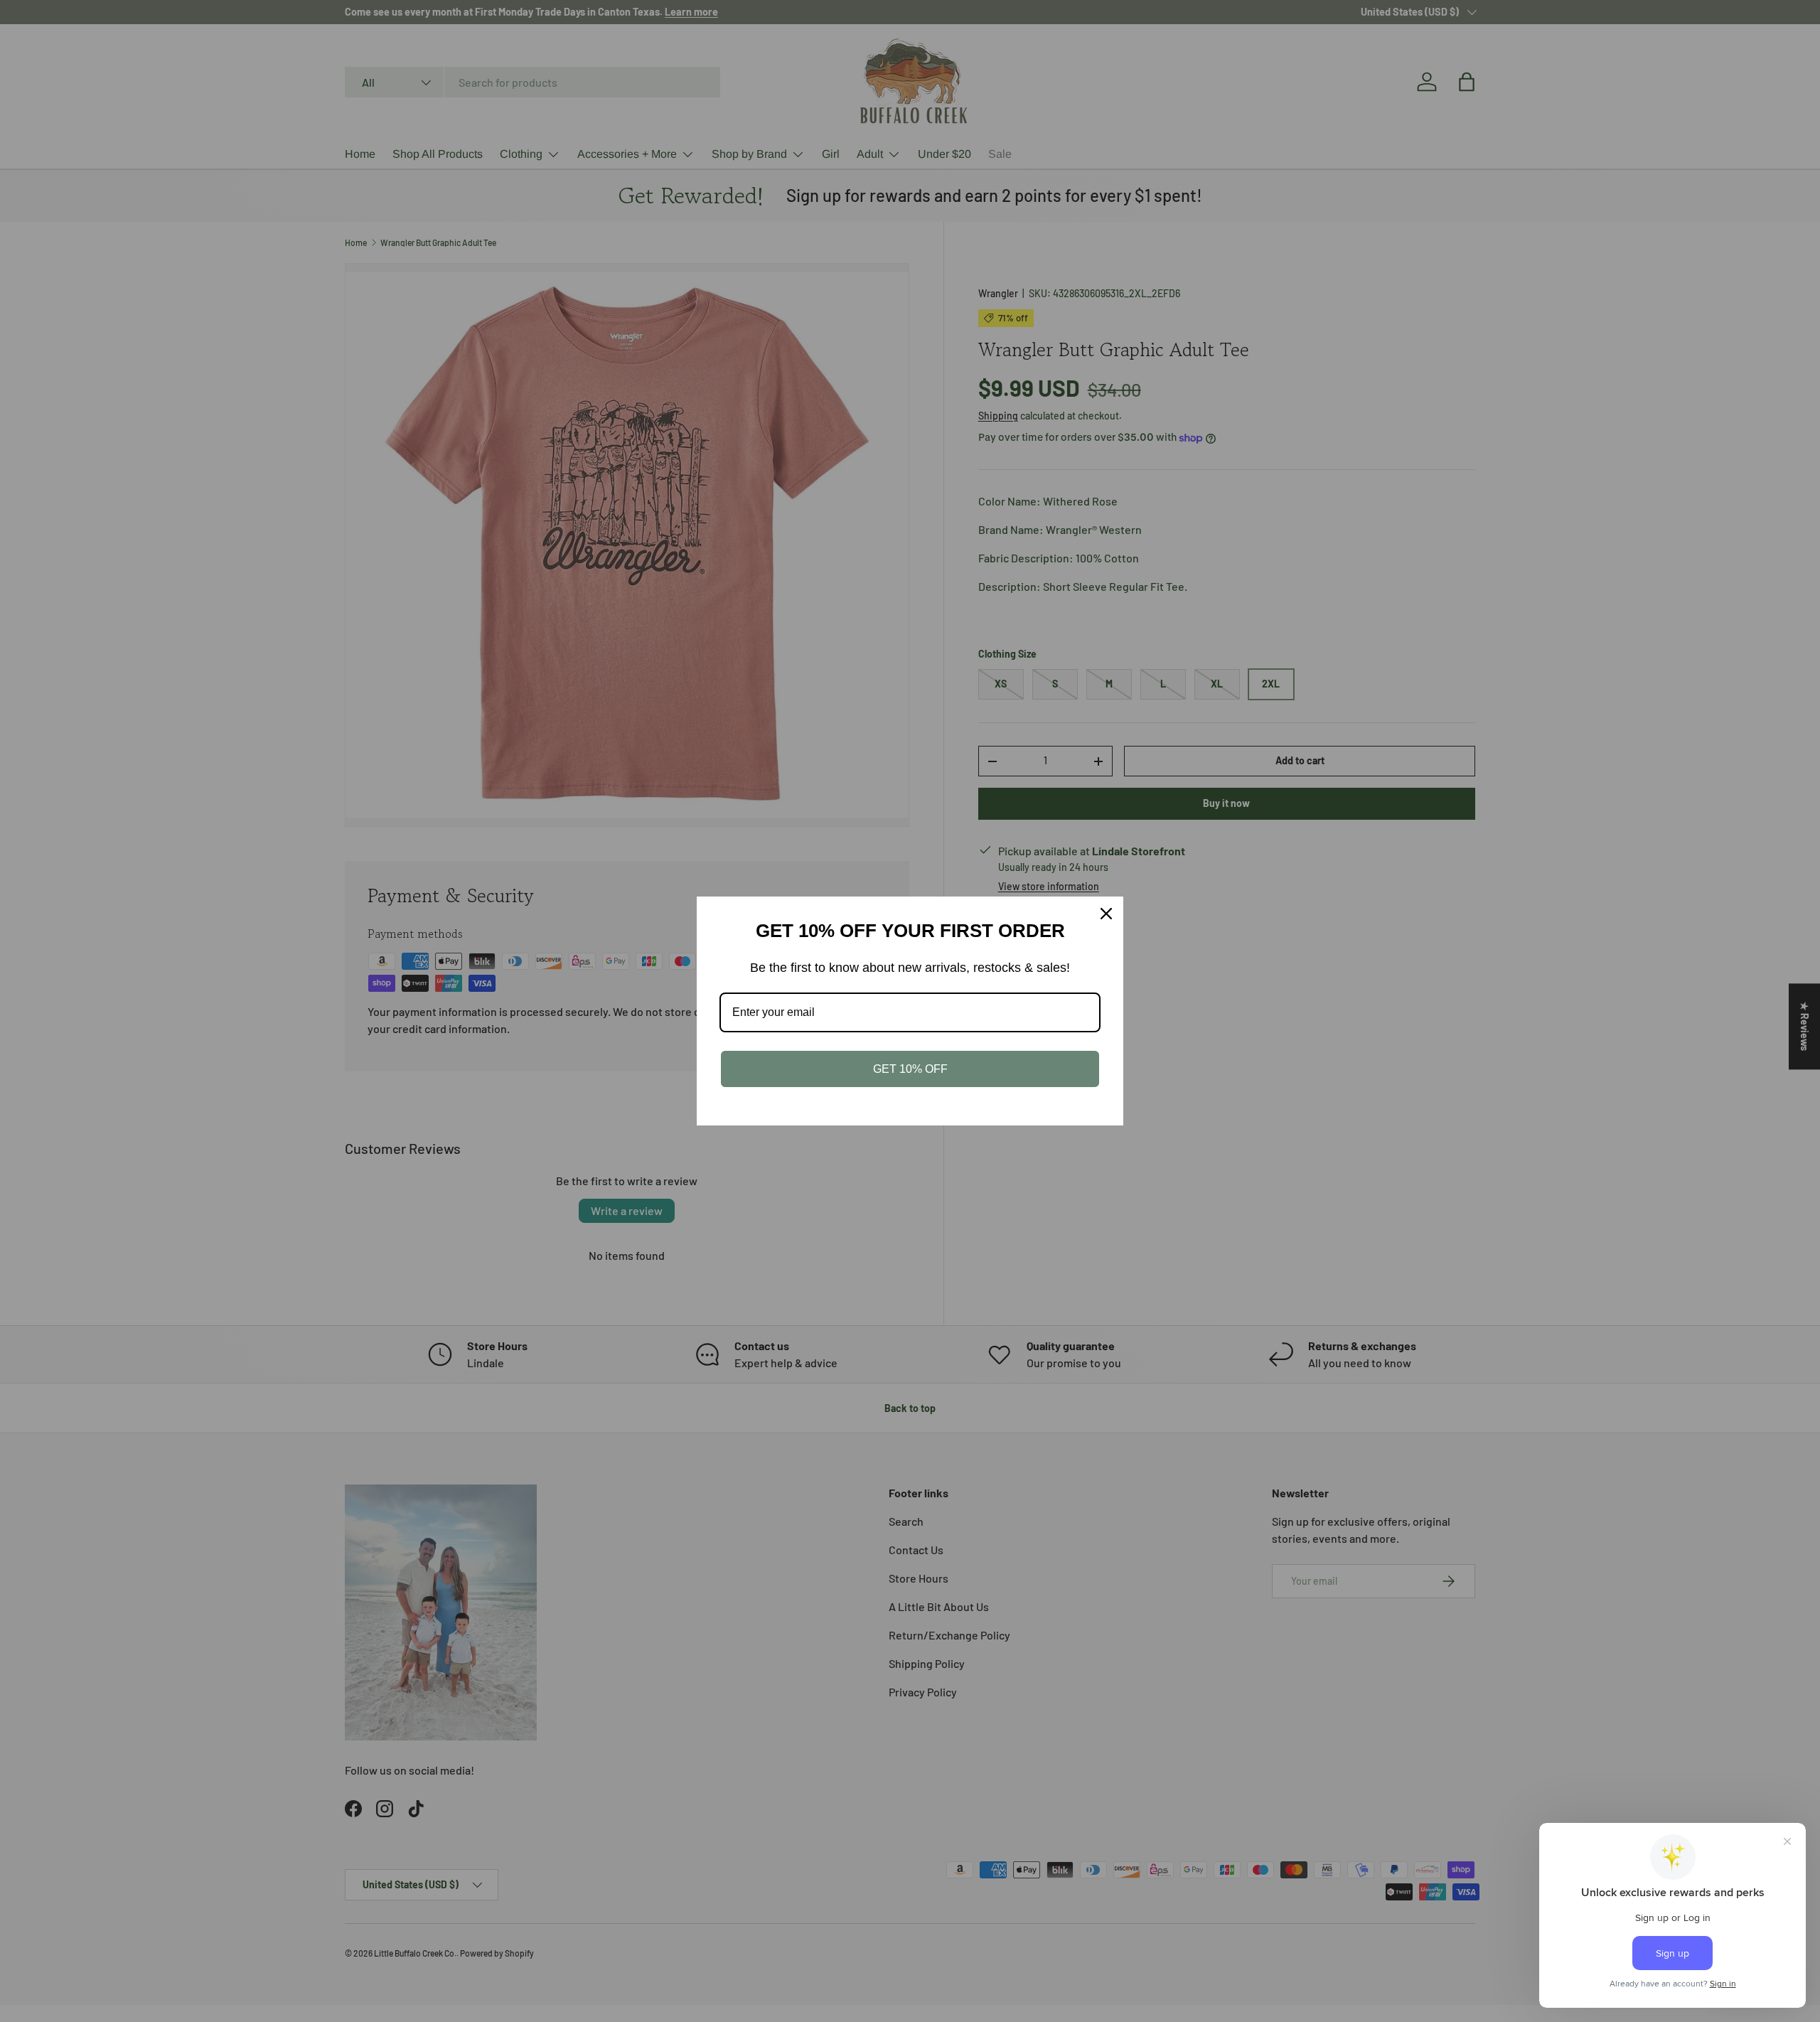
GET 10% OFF (910, 1069)
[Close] (1106, 914)
